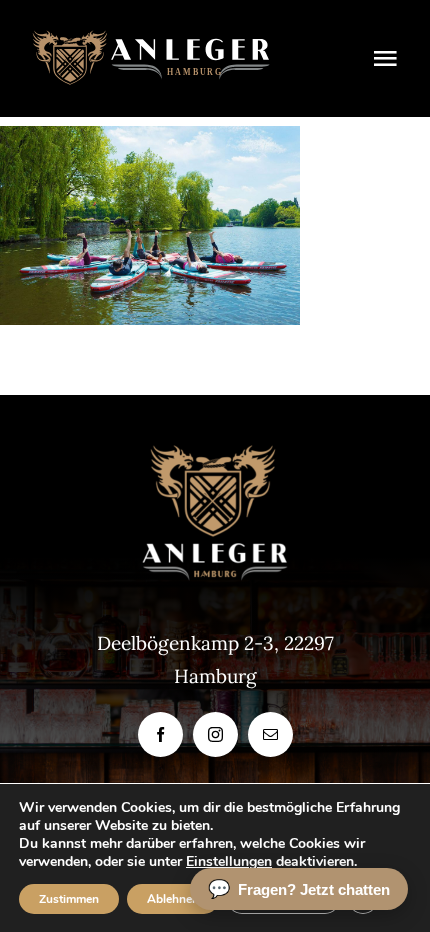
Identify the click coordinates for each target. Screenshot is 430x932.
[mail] (270, 734)
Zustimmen (69, 899)
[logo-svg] (151, 39)
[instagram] (215, 734)
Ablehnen (173, 899)
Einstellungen (229, 862)
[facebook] (160, 734)
